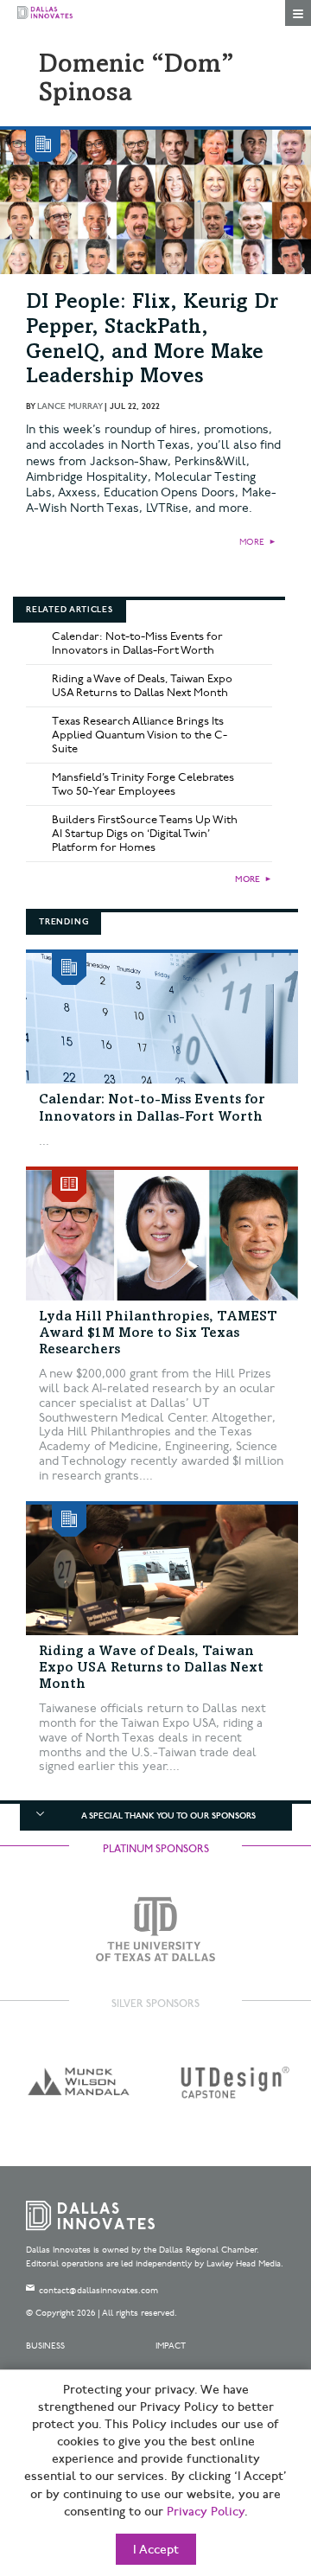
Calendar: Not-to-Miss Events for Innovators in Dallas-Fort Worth (137, 643)
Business (45, 2346)
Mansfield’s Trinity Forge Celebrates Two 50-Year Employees (143, 784)
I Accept (156, 2550)
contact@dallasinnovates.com (98, 2291)
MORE (252, 542)
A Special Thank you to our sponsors (168, 1816)
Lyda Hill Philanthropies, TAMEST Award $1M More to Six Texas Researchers (158, 1333)
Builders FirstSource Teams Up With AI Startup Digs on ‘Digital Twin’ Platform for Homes (145, 834)
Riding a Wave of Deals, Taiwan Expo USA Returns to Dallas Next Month (142, 686)
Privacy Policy (206, 2512)
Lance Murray (70, 406)
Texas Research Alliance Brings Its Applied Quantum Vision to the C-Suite (140, 735)
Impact (171, 2346)
